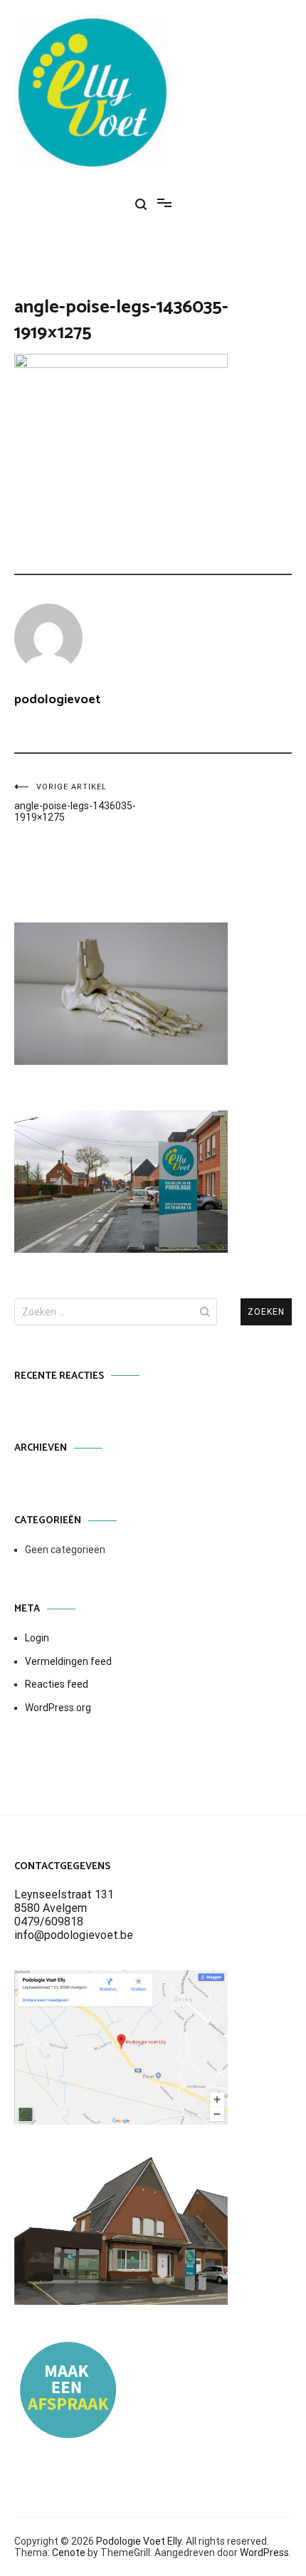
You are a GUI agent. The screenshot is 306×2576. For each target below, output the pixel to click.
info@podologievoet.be (74, 1935)
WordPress (264, 2553)
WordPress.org (58, 1708)
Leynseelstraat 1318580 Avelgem (64, 1901)
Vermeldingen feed (68, 1661)
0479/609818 (49, 1922)
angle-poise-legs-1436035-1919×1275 (75, 803)
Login (37, 1638)
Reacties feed (57, 1684)
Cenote (69, 2553)
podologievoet (58, 700)
